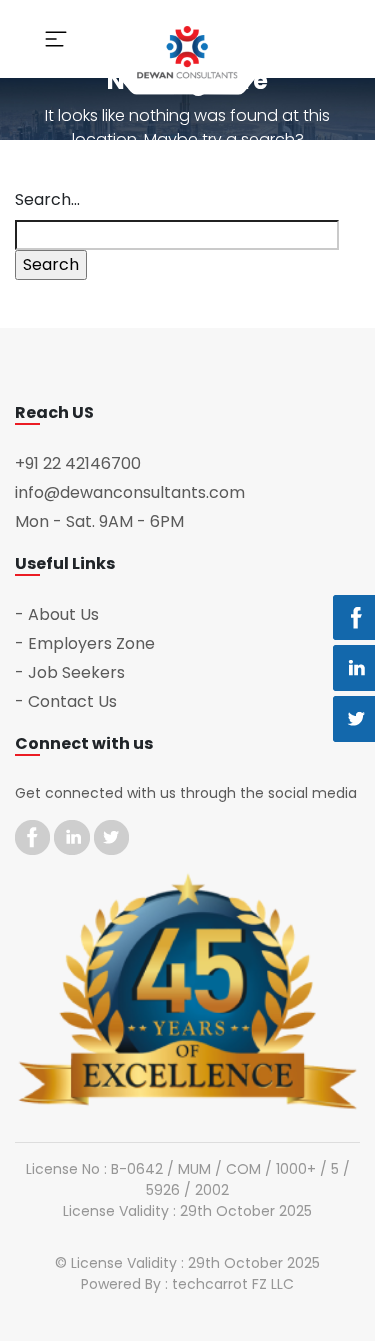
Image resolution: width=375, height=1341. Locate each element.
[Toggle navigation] (56, 39)
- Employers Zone (85, 643)
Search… (47, 199)
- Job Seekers (70, 672)
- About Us (57, 614)
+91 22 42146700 (78, 463)
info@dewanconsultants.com (130, 492)
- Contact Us (66, 701)
